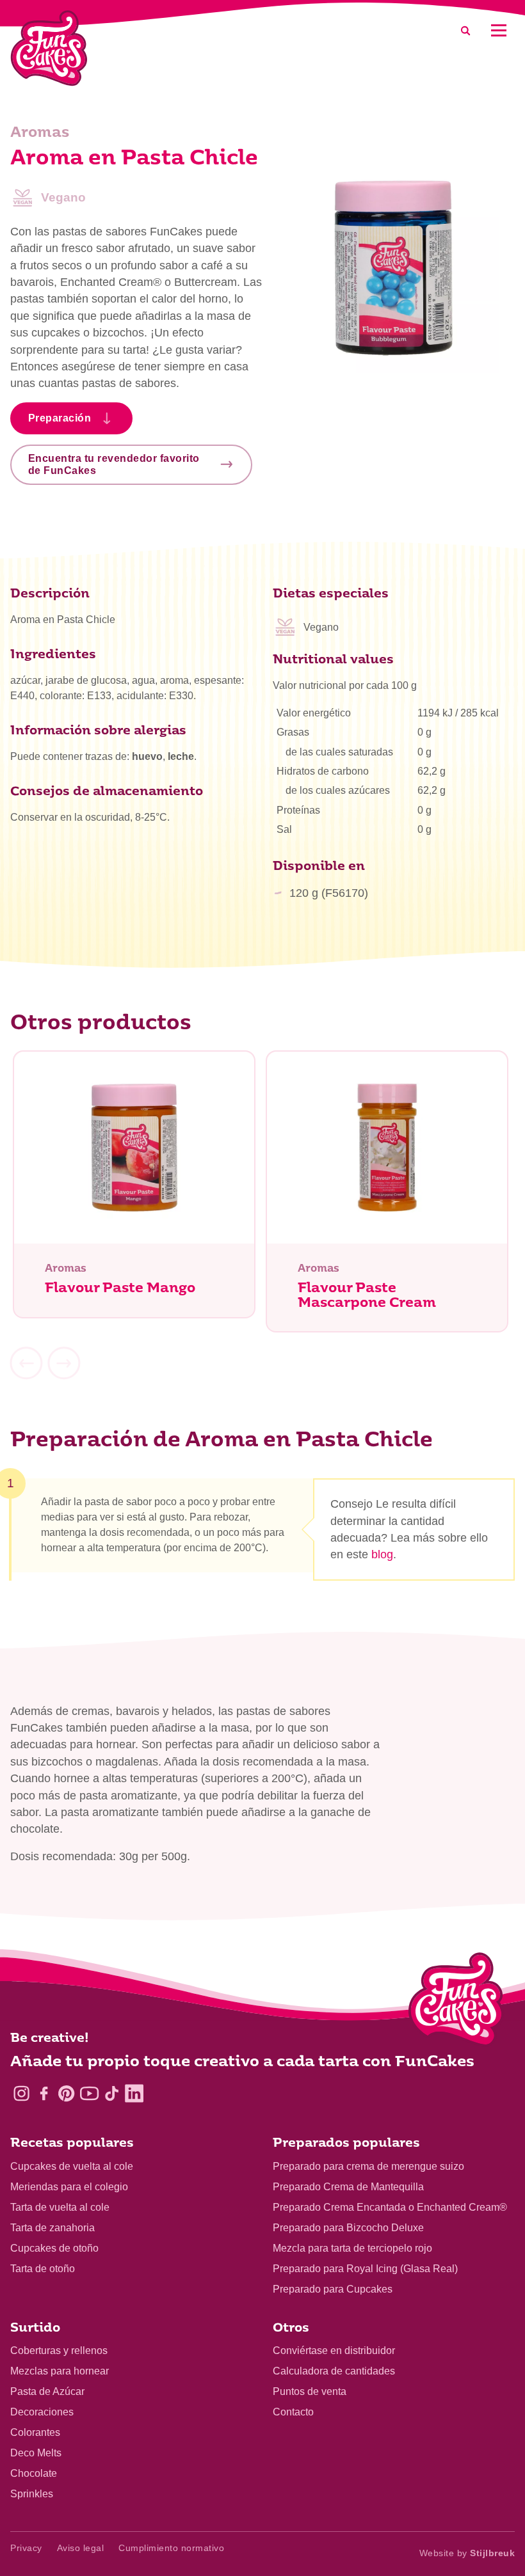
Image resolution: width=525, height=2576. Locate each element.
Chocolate (34, 2473)
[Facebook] (44, 2093)
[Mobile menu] (498, 30)
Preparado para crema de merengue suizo (368, 2166)
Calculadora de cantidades (334, 2371)
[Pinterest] (66, 2093)
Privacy (26, 2548)
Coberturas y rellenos (59, 2351)
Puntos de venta (310, 2391)
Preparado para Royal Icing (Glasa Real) (365, 2269)
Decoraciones (42, 2412)
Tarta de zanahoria (52, 2228)
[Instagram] (21, 2093)
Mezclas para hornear (60, 2371)
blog (382, 1554)
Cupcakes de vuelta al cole (72, 2166)
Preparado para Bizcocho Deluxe (348, 2228)
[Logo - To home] (456, 2002)
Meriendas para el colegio (69, 2187)
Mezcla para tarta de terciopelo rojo (352, 2248)
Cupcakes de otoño (54, 2248)
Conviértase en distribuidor (334, 2351)
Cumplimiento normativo (171, 2548)
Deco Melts (36, 2453)
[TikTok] (112, 2093)
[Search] (465, 30)
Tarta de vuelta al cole (60, 2207)
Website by (467, 2553)
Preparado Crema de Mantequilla (348, 2187)
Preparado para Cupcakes (333, 2289)
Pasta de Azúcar (47, 2391)
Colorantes (35, 2432)
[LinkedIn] (134, 2093)
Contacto (293, 2412)
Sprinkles (32, 2494)
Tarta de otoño (43, 2269)
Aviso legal (81, 2548)
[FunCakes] (49, 48)
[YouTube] (89, 2093)
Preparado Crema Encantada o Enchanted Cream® (390, 2207)
